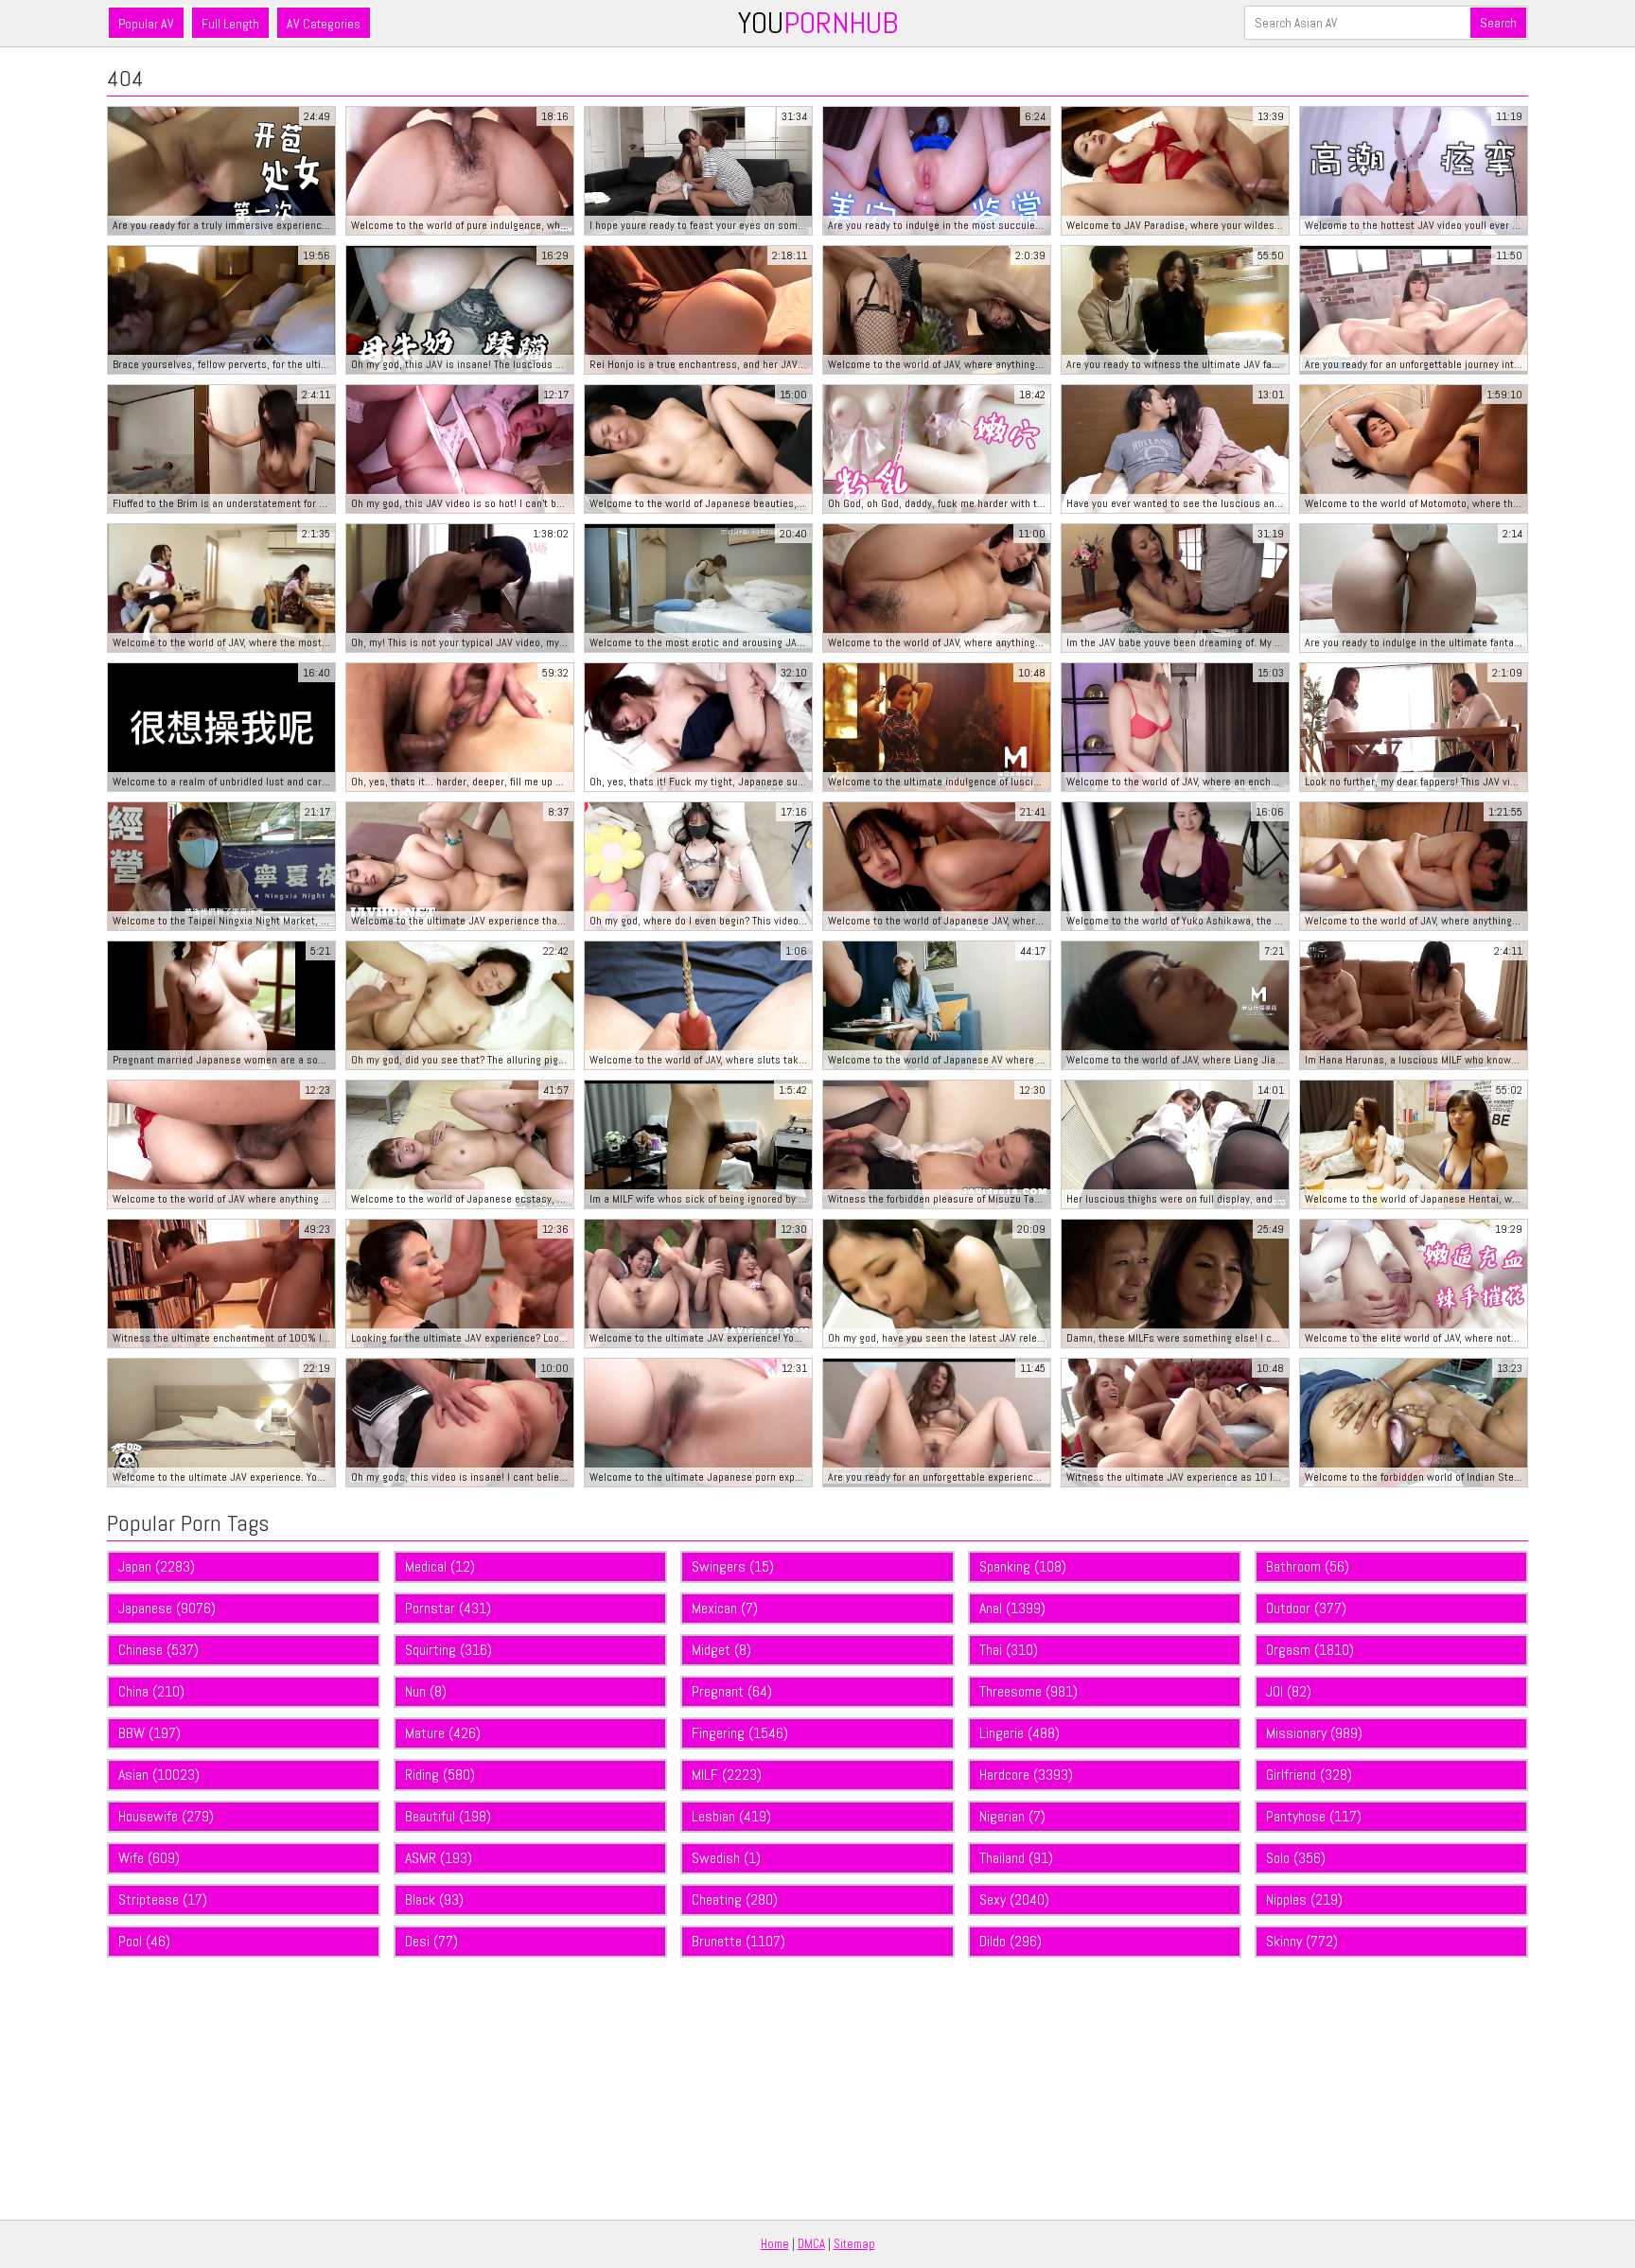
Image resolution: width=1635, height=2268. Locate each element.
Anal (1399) (1012, 1608)
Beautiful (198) (448, 1816)
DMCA (811, 2244)
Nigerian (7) (1012, 1816)
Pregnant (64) (732, 1691)
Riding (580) (440, 1775)
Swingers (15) (733, 1566)
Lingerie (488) (1020, 1733)
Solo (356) (1296, 1858)
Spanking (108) (1023, 1566)
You (818, 23)
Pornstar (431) (448, 1608)
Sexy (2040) (1014, 1899)
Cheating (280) (735, 1899)
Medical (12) (440, 1566)
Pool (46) (144, 1941)
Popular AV (146, 24)
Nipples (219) (1304, 1899)
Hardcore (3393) (1026, 1775)
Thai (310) (1009, 1650)
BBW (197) (149, 1733)
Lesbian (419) (731, 1816)
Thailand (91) (1016, 1858)
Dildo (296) (1011, 1941)
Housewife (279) (166, 1816)
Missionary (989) (1314, 1733)
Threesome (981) (1028, 1691)
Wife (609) (149, 1858)
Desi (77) (431, 1941)
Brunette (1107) (738, 1941)
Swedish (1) (726, 1858)
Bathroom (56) (1308, 1566)
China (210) (151, 1691)
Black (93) (434, 1899)
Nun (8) (426, 1691)
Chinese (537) (158, 1650)
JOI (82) (1289, 1691)
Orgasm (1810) (1310, 1650)
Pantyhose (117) (1314, 1816)
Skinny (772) (1302, 1941)
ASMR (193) (439, 1858)
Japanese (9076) (167, 1608)
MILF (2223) (727, 1775)
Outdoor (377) (1306, 1608)
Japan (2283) (157, 1566)
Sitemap (854, 2244)
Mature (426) (443, 1733)
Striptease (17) (163, 1899)
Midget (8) (721, 1650)
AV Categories (324, 24)
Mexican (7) (725, 1608)
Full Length (230, 24)
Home (775, 2244)
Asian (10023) (159, 1775)
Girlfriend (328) (1309, 1775)
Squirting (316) (448, 1650)
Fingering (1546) (740, 1733)
